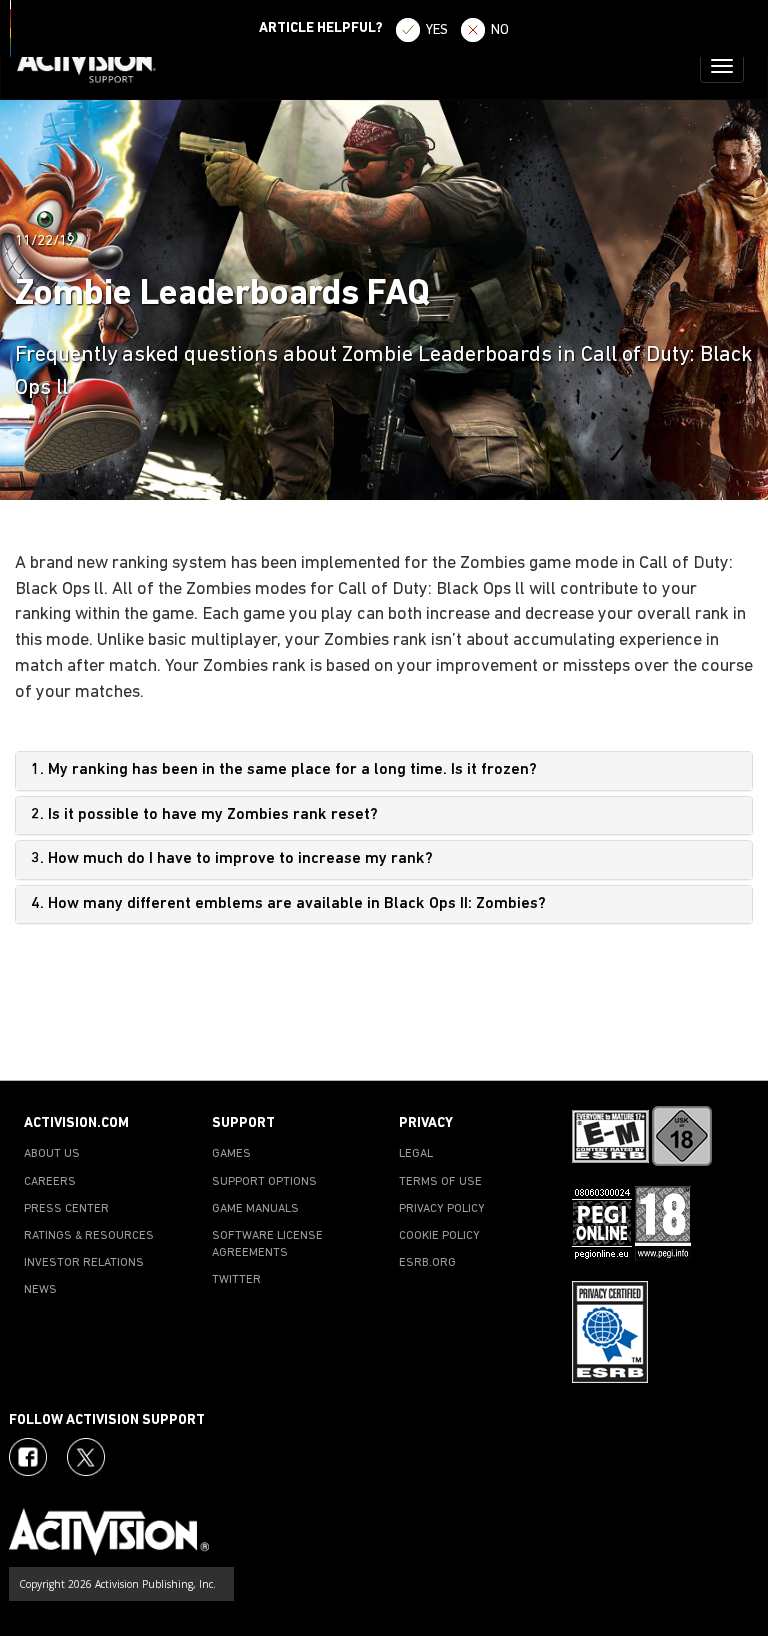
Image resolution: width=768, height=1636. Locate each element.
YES (437, 30)
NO (500, 30)
